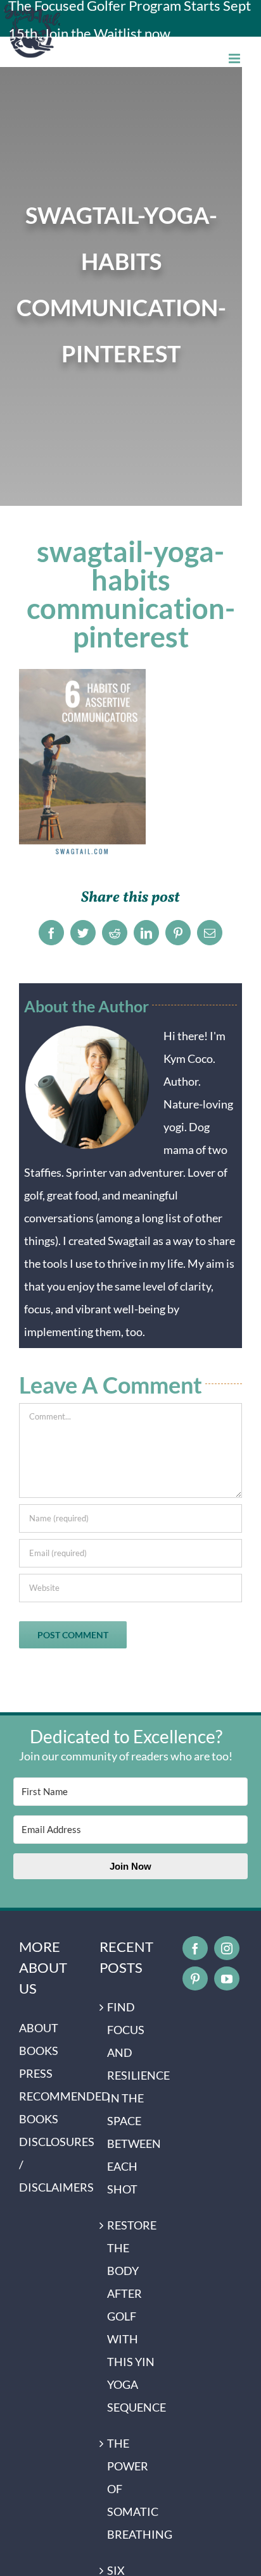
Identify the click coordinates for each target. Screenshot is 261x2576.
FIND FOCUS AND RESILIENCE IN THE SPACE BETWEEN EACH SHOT (131, 2098)
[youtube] (227, 1978)
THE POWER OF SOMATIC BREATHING (131, 2489)
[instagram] (227, 1948)
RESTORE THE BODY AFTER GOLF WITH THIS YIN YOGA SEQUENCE (131, 2316)
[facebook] (195, 1948)
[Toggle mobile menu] (235, 58)
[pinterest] (195, 1978)
